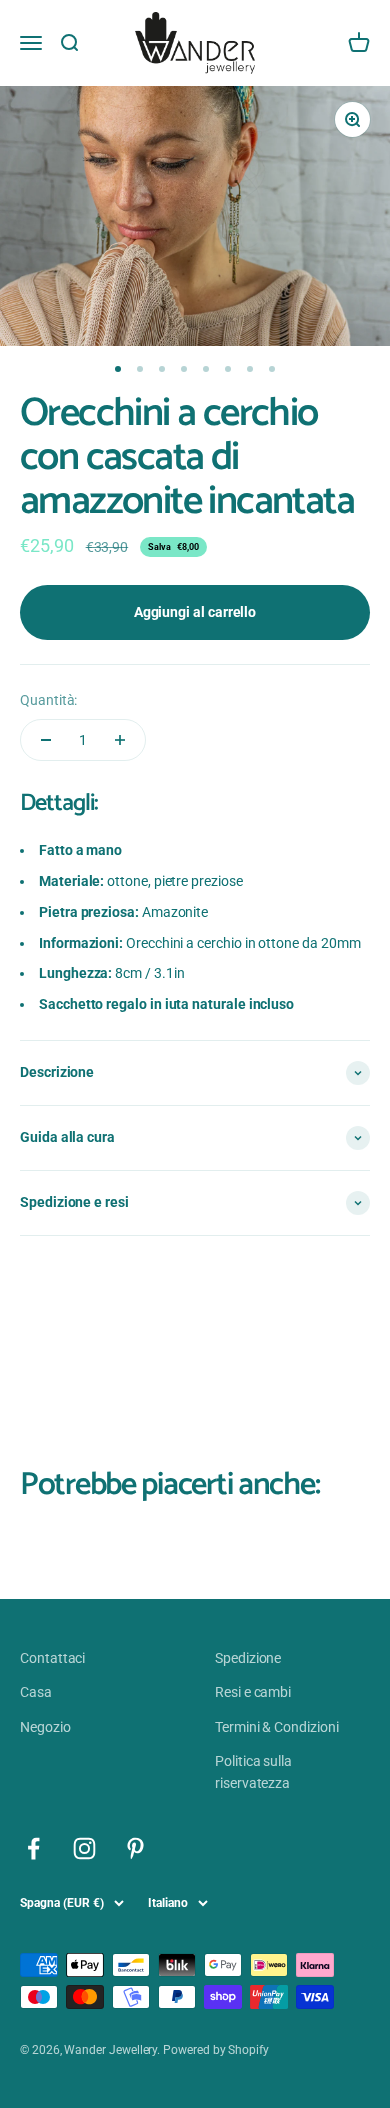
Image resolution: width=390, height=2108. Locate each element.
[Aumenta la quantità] (120, 740)
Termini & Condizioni (277, 1727)
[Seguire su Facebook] (33, 1848)
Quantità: (48, 700)
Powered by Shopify (216, 2050)
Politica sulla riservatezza (253, 1772)
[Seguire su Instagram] (84, 1848)
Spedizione (248, 1658)
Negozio (45, 1727)
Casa (36, 1692)
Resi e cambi (253, 1692)
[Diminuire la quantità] (46, 740)
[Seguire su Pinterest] (135, 1848)
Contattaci (52, 1658)
